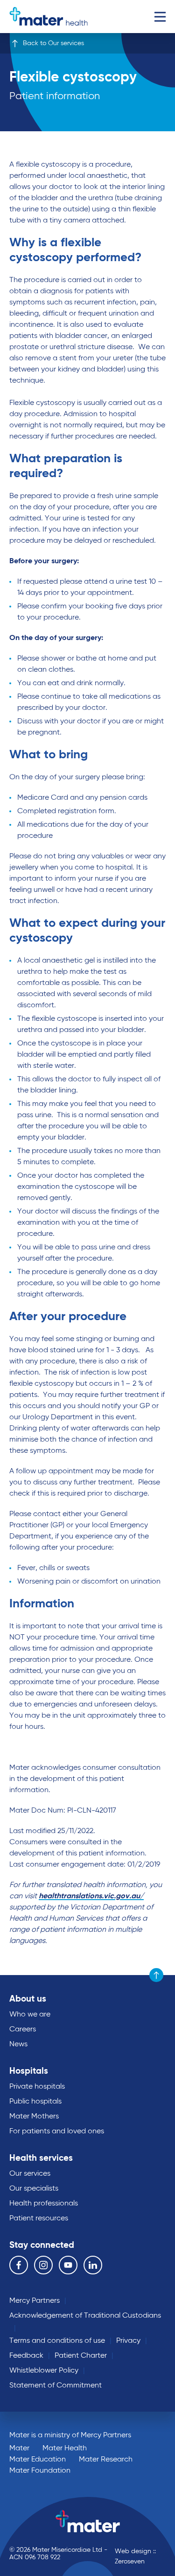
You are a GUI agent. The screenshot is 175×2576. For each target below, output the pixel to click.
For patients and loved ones (57, 2131)
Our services (30, 2174)
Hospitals (29, 2071)
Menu (160, 17)
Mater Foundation (40, 2471)
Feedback (26, 2356)
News (18, 2044)
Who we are (30, 2015)
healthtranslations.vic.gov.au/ (91, 1896)
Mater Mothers (34, 2117)
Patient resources (39, 2219)
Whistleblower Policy (44, 2371)
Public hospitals (35, 2102)
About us (28, 1999)
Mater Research (106, 2460)
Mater (19, 2448)
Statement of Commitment (56, 2386)
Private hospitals (37, 2087)
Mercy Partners (35, 2301)
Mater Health (65, 2448)
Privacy (128, 2341)
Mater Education (38, 2460)
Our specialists (34, 2189)
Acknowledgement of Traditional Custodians (85, 2316)
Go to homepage (49, 17)
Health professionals (44, 2204)
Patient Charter (81, 2356)
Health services (41, 2158)
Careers (23, 2030)
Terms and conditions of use (57, 2341)
